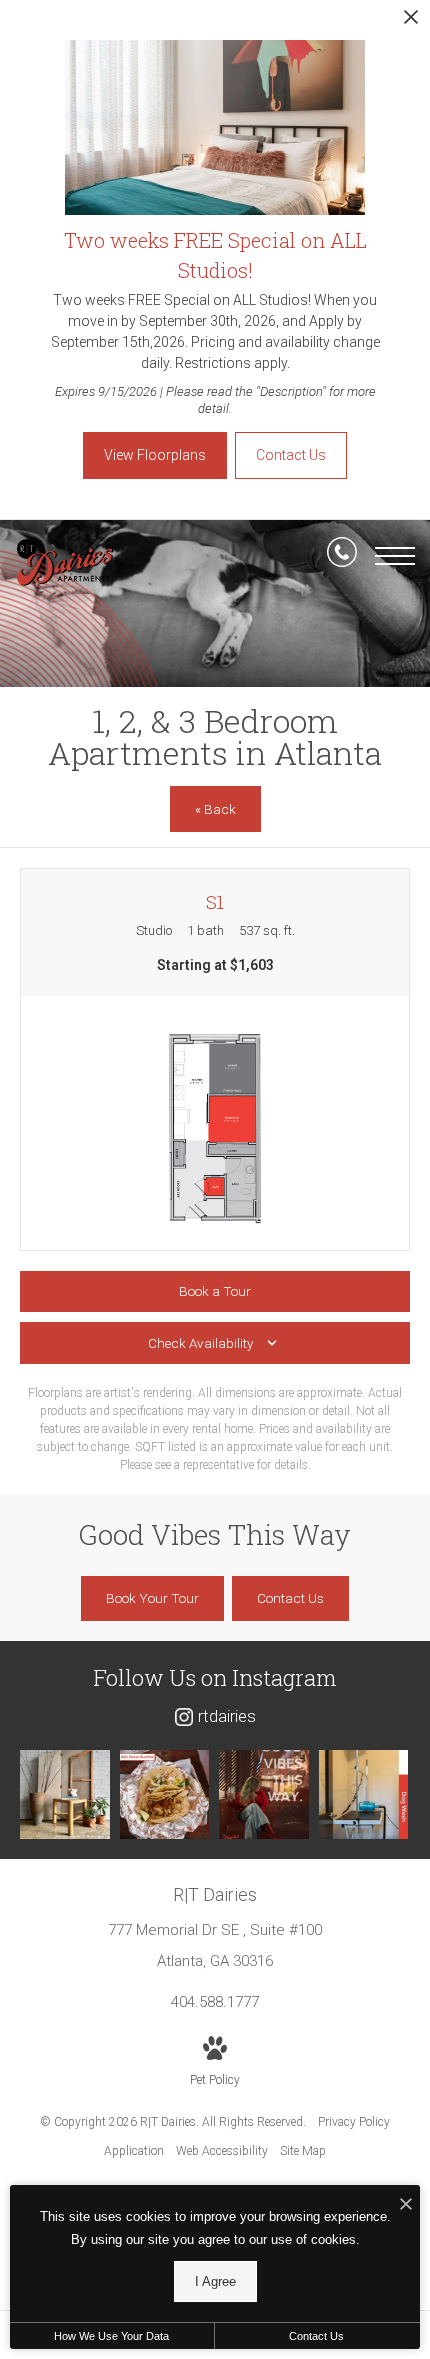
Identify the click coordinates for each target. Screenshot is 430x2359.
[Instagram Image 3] (264, 1795)
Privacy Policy (354, 2122)
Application (134, 2151)
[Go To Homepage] (65, 562)
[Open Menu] (395, 556)
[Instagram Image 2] (165, 1795)
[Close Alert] (411, 22)
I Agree (215, 2281)
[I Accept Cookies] (406, 2205)
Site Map (303, 2151)
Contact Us (316, 2336)
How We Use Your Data (111, 2336)
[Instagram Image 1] (65, 1795)
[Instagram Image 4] (364, 1795)
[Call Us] (342, 556)
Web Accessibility (222, 2151)
